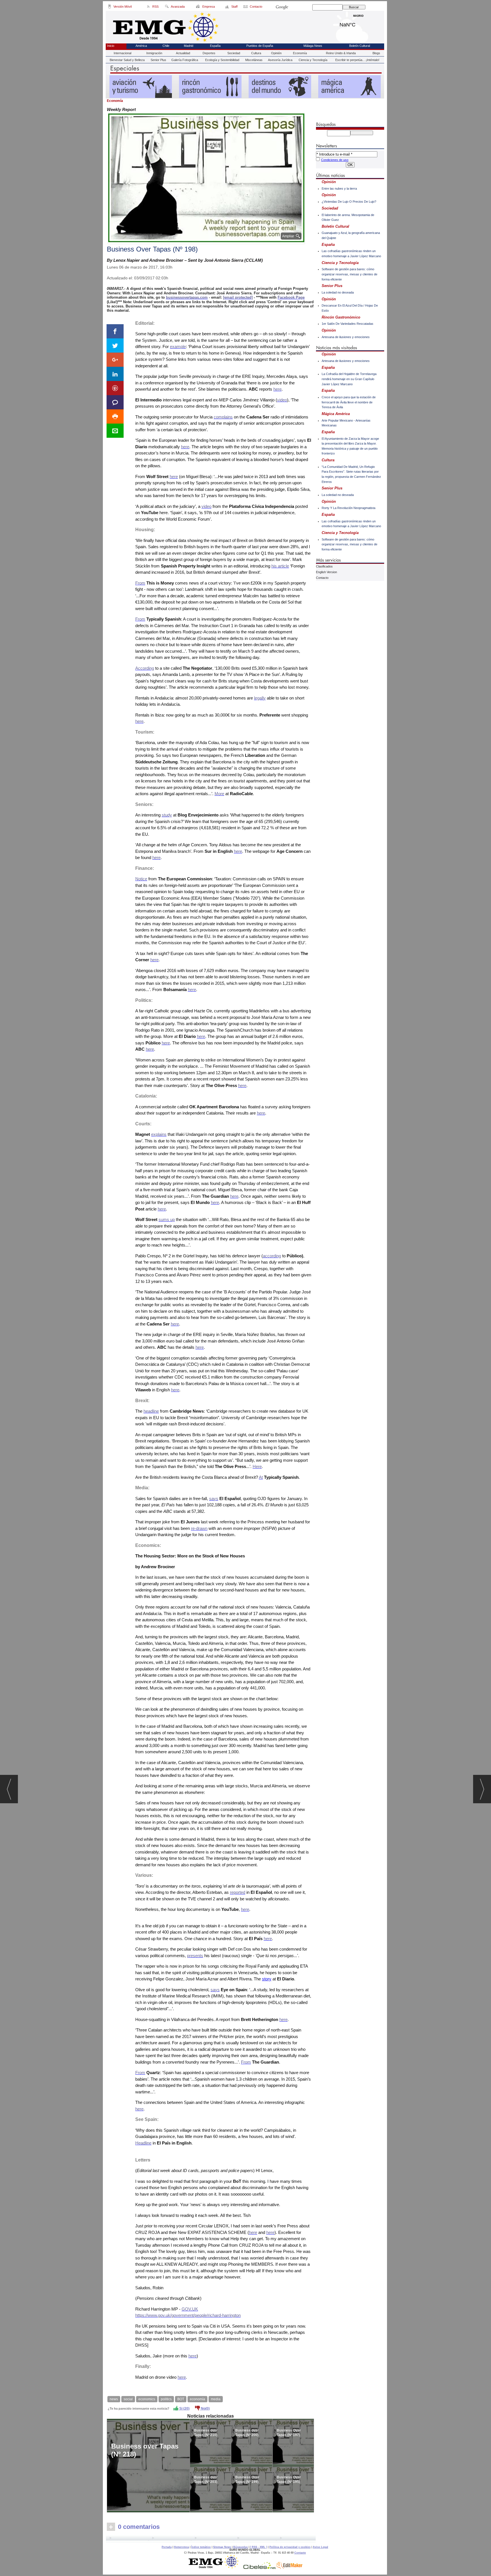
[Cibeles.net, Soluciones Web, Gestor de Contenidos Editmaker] (260, 2567)
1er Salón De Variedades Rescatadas (348, 324)
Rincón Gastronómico (341, 317)
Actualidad (183, 53)
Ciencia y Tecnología (313, 60)
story (267, 1979)
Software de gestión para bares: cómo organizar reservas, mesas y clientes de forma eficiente (349, 274)
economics (147, 2399)
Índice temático (201, 2547)
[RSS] (148, 7)
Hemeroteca (181, 2547)
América (141, 46)
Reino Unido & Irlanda (341, 53)
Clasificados (324, 566)
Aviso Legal (321, 2547)
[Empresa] (198, 7)
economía (197, 2399)
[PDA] (110, 7)
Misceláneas (254, 60)
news (114, 2399)
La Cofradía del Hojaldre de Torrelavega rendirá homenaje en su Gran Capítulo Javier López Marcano (349, 379)
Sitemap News (222, 2547)
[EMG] (216, 2567)
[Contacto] (246, 7)
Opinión (276, 53)
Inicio (111, 46)
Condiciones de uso (335, 160)
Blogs (376, 53)
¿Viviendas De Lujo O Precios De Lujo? (349, 202)
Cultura (256, 53)
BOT (181, 2399)
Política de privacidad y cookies (290, 2547)
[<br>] (211, 2539)
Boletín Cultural (360, 46)
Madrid (358, 23)
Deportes (209, 53)
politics (166, 2399)
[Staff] (227, 7)
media (216, 2399)
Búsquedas (241, 2547)
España (215, 46)
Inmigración (154, 53)
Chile (166, 46)
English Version (326, 572)
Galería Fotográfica (185, 60)
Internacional (122, 53)
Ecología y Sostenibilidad (222, 60)
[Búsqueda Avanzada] (167, 7)
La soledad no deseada (338, 292)
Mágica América (336, 414)
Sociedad (234, 53)
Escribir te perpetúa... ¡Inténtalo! (357, 60)
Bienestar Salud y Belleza (127, 60)
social (128, 2399)
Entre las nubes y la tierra (339, 189)
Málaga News (313, 46)
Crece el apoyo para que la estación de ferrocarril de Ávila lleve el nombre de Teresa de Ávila (349, 402)
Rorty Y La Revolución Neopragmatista (349, 508)
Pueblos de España (260, 46)
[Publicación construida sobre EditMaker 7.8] (289, 2567)
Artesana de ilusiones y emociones (346, 337)
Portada (167, 2547)
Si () (184, 2409)
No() (205, 2409)
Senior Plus (158, 60)
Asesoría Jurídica (280, 60)
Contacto (322, 578)
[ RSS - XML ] (259, 2547)
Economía (300, 53)
